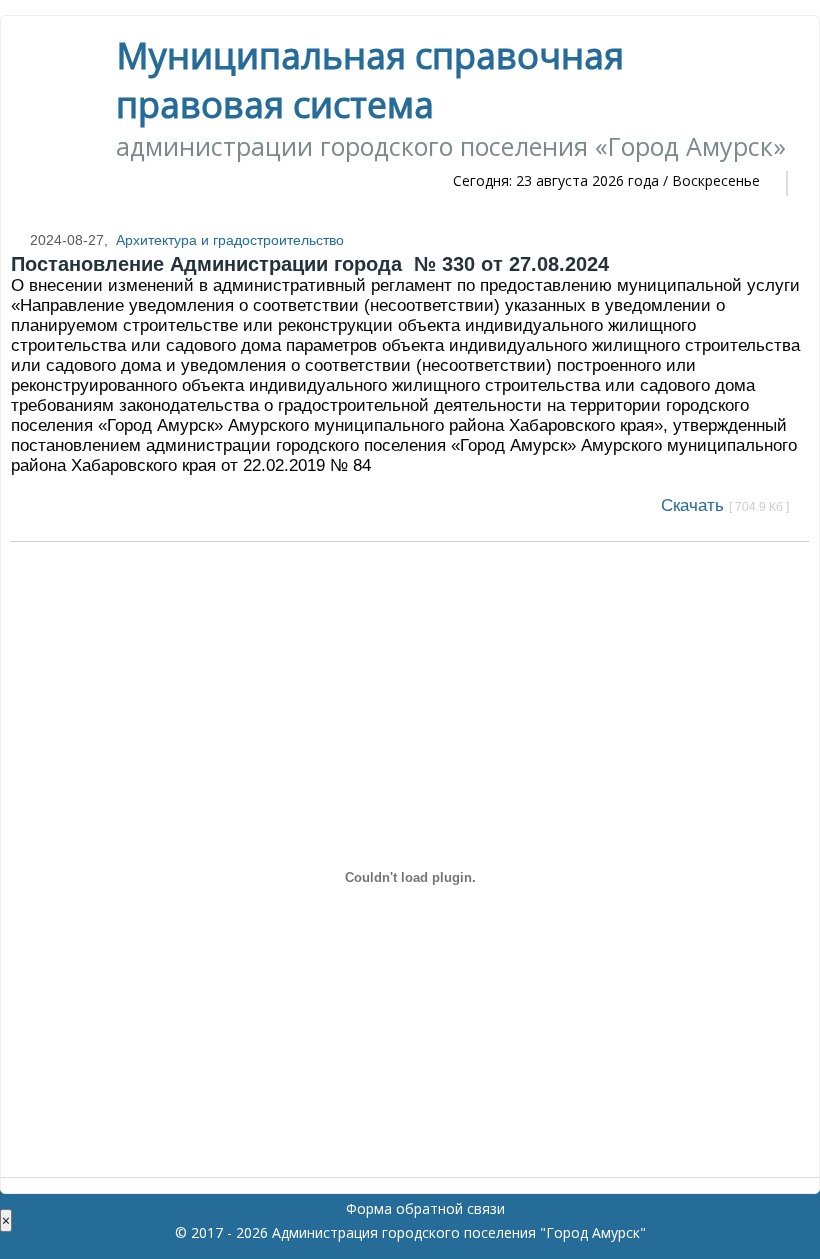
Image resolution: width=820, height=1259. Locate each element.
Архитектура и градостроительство (230, 240)
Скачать (725, 505)
